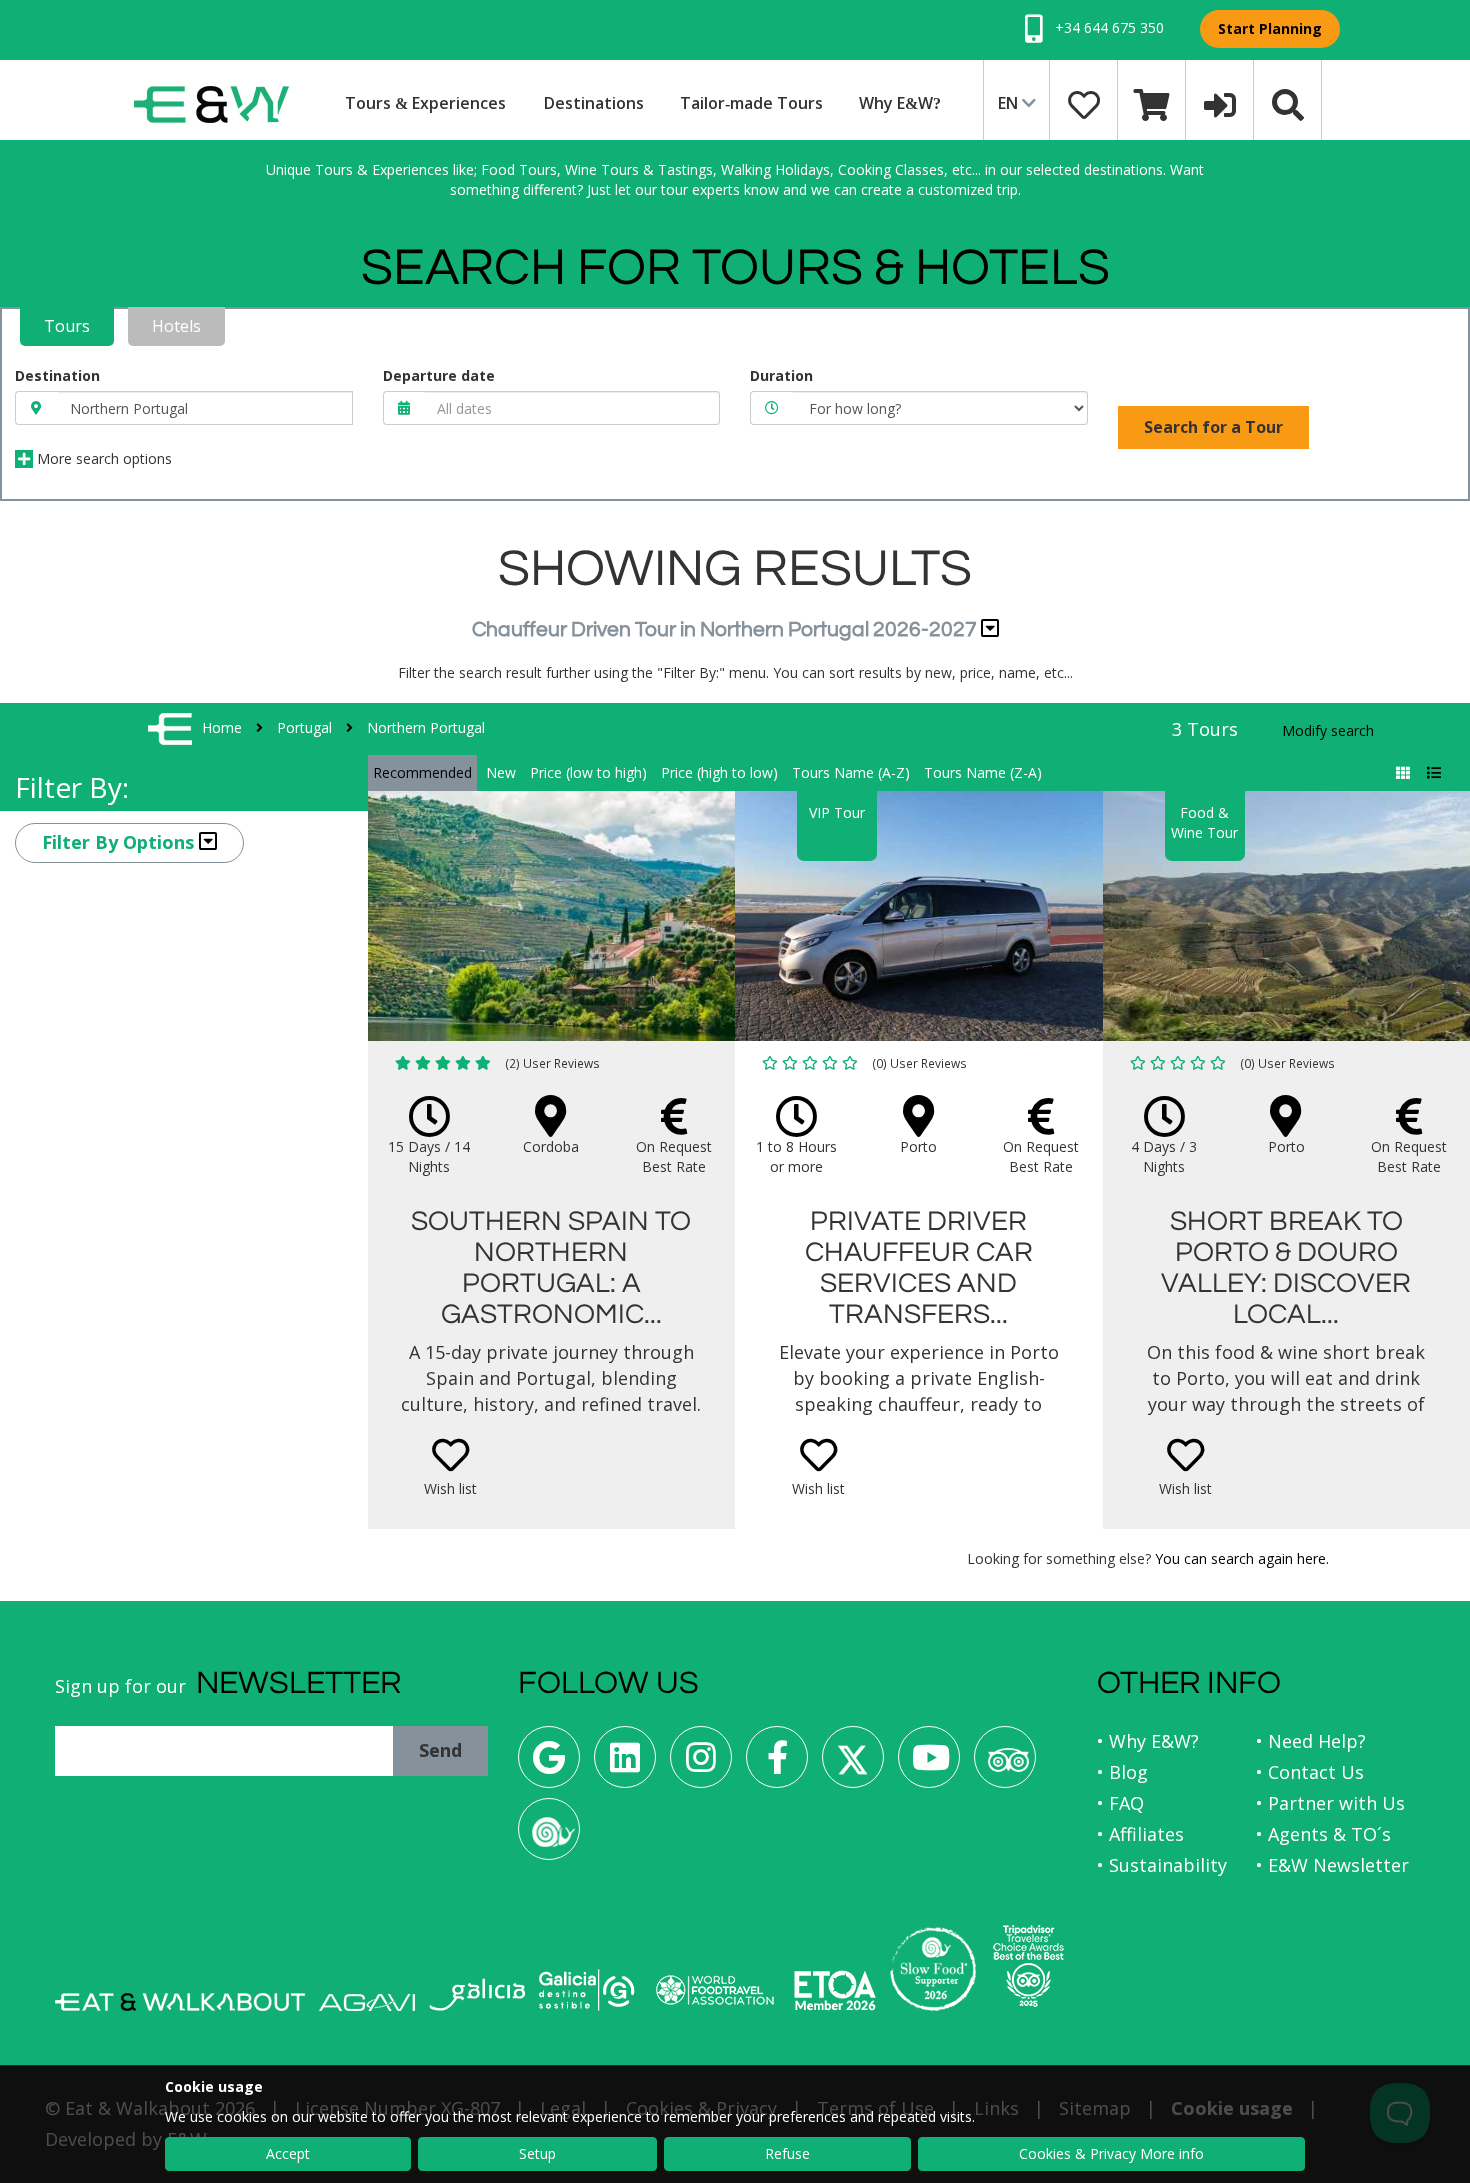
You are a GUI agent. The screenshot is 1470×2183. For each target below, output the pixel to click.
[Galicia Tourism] (477, 1994)
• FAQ (1120, 1803)
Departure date (439, 375)
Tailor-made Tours (751, 103)
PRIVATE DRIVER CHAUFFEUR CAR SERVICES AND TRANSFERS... (919, 1267)
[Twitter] (853, 1764)
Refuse (787, 2153)
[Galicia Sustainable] (587, 1990)
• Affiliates (1140, 1834)
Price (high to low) (719, 772)
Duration (781, 375)
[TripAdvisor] (1005, 1764)
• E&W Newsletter (1332, 1865)
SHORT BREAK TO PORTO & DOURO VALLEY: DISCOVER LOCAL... (1286, 1267)
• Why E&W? (1148, 1741)
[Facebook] (777, 1764)
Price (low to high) (588, 772)
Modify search (1328, 730)
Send (440, 1750)
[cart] (1152, 103)
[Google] (549, 1764)
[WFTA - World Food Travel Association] (714, 1990)
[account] (1220, 103)
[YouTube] (929, 1764)
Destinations (594, 103)
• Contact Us (1310, 1772)
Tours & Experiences (425, 103)
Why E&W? (900, 103)
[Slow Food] (549, 1836)
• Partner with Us (1330, 1803)
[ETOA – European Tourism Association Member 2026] (835, 1990)
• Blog (1122, 1772)
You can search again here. (1242, 1558)
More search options (102, 458)
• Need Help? (1311, 1741)
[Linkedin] (625, 1764)
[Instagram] (701, 1764)
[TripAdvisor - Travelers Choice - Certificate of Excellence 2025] (1028, 1966)
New (501, 772)
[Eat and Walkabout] (180, 2002)
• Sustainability (1162, 1865)
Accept (288, 2153)
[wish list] (1084, 103)
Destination (57, 375)
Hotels (176, 326)
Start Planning (1270, 28)
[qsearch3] (1288, 103)
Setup (537, 2153)
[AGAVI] (367, 2002)
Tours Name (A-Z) (851, 772)
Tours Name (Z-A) (983, 772)
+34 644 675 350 (1107, 27)
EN (1010, 103)
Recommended (422, 772)
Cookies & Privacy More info (1111, 2153)
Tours (67, 326)
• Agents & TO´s (1323, 1834)
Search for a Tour (1213, 427)
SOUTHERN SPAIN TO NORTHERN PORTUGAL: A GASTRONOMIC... (551, 1267)
